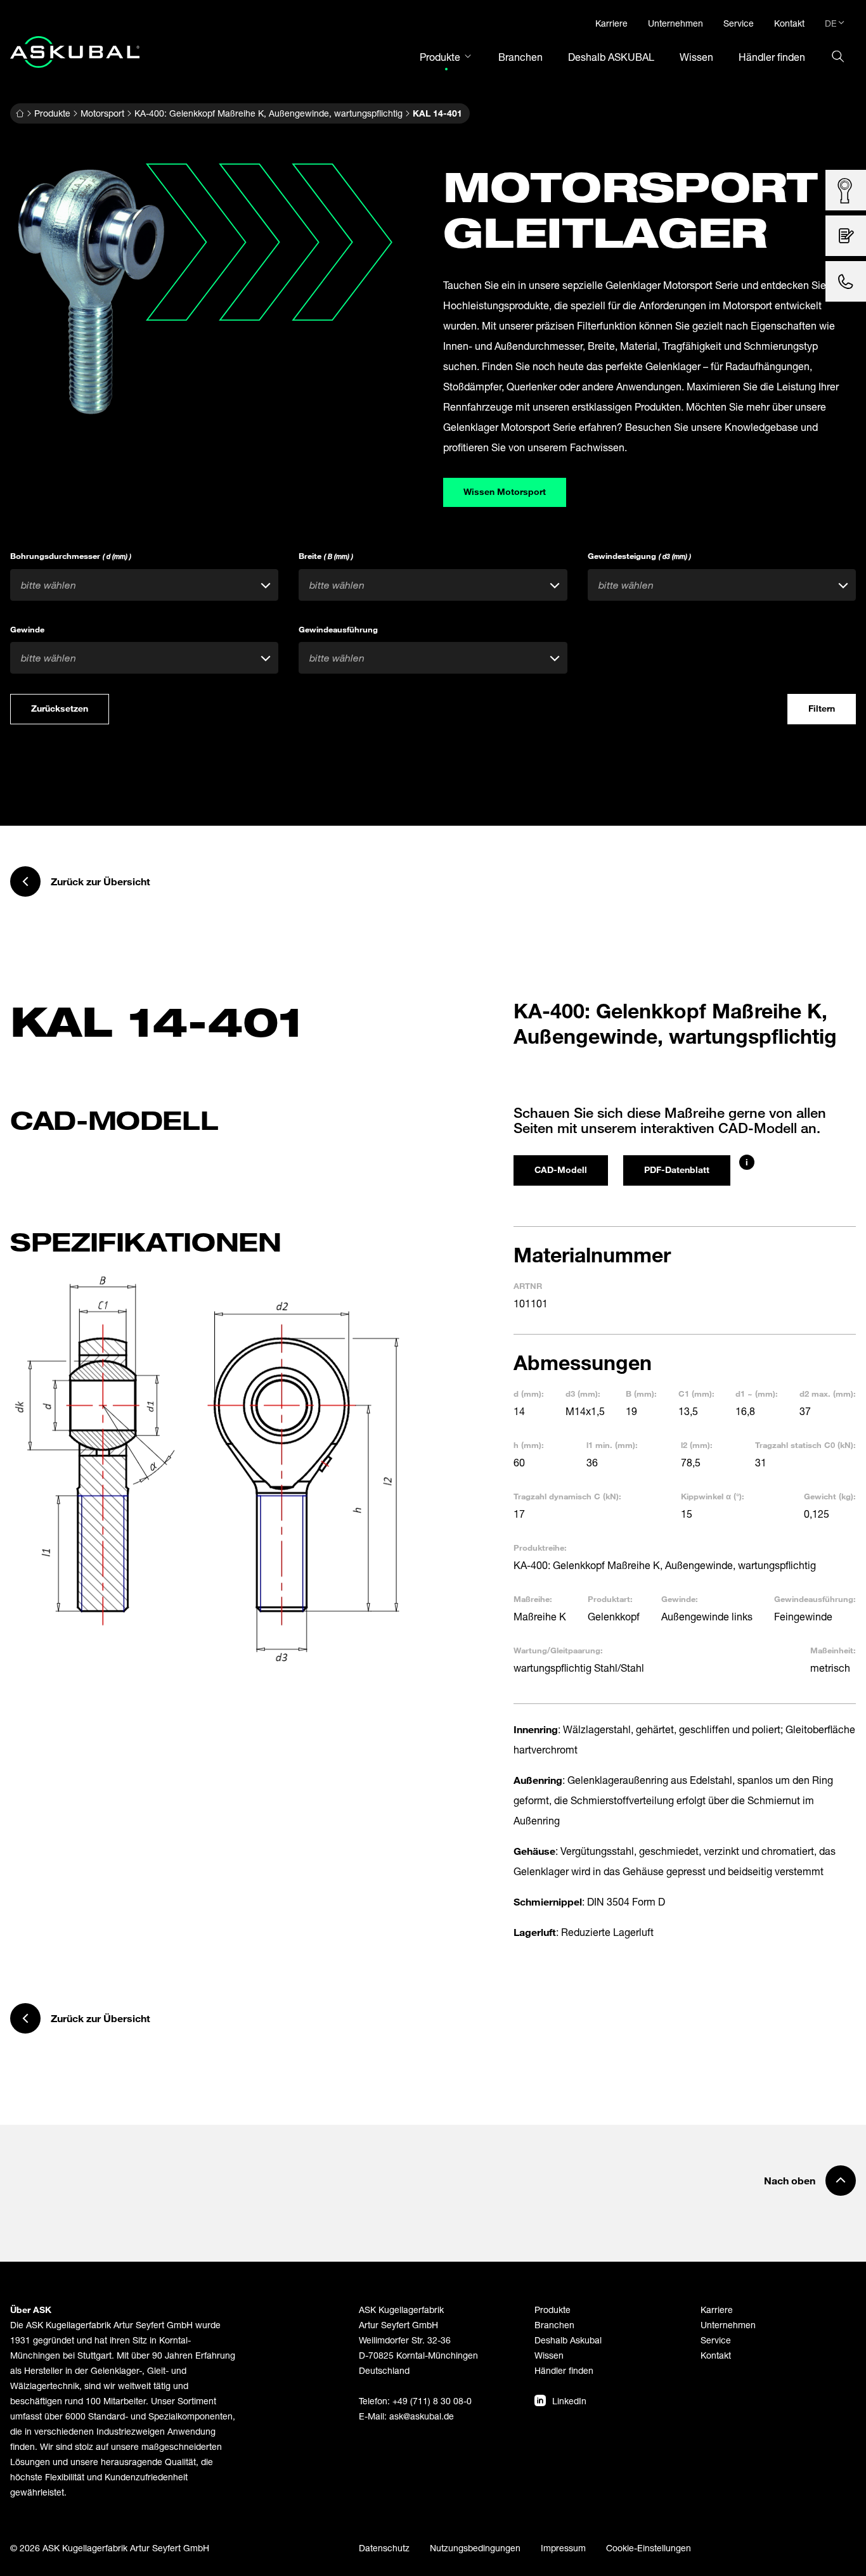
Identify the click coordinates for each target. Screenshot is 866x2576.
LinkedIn (569, 2401)
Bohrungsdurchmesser (71, 556)
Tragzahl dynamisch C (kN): (567, 1496)
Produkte (52, 113)
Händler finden (564, 2370)
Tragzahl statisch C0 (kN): (805, 1445)
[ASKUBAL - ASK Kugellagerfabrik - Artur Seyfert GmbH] (75, 52)
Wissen (549, 2355)
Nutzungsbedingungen (475, 2548)
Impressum (563, 2548)
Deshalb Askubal (568, 2340)
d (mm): (529, 1394)
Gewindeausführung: (815, 1599)
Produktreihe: (540, 1548)
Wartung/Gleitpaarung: (558, 1650)
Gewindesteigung (639, 556)
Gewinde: (680, 1599)
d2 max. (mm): (828, 1394)
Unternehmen (728, 2325)
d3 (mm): (583, 1394)
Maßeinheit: (833, 1650)
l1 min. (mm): (612, 1445)
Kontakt (716, 2355)
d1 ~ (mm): (757, 1394)
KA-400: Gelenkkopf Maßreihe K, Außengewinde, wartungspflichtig (268, 113)
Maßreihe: (533, 1599)
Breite (326, 556)
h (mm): (529, 1445)
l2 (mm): (697, 1445)
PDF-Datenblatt (677, 1169)
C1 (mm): (696, 1394)
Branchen (554, 2325)
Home (20, 113)
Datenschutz (384, 2548)
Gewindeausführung (338, 629)
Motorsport (102, 113)
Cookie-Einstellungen (649, 2548)
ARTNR (528, 1286)
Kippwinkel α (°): (713, 1496)
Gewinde (27, 629)
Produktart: (610, 1599)
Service (716, 2340)
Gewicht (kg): (830, 1496)
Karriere (717, 2310)
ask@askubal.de (422, 2416)
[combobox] (144, 585)
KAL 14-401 (437, 113)
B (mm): (641, 1394)
